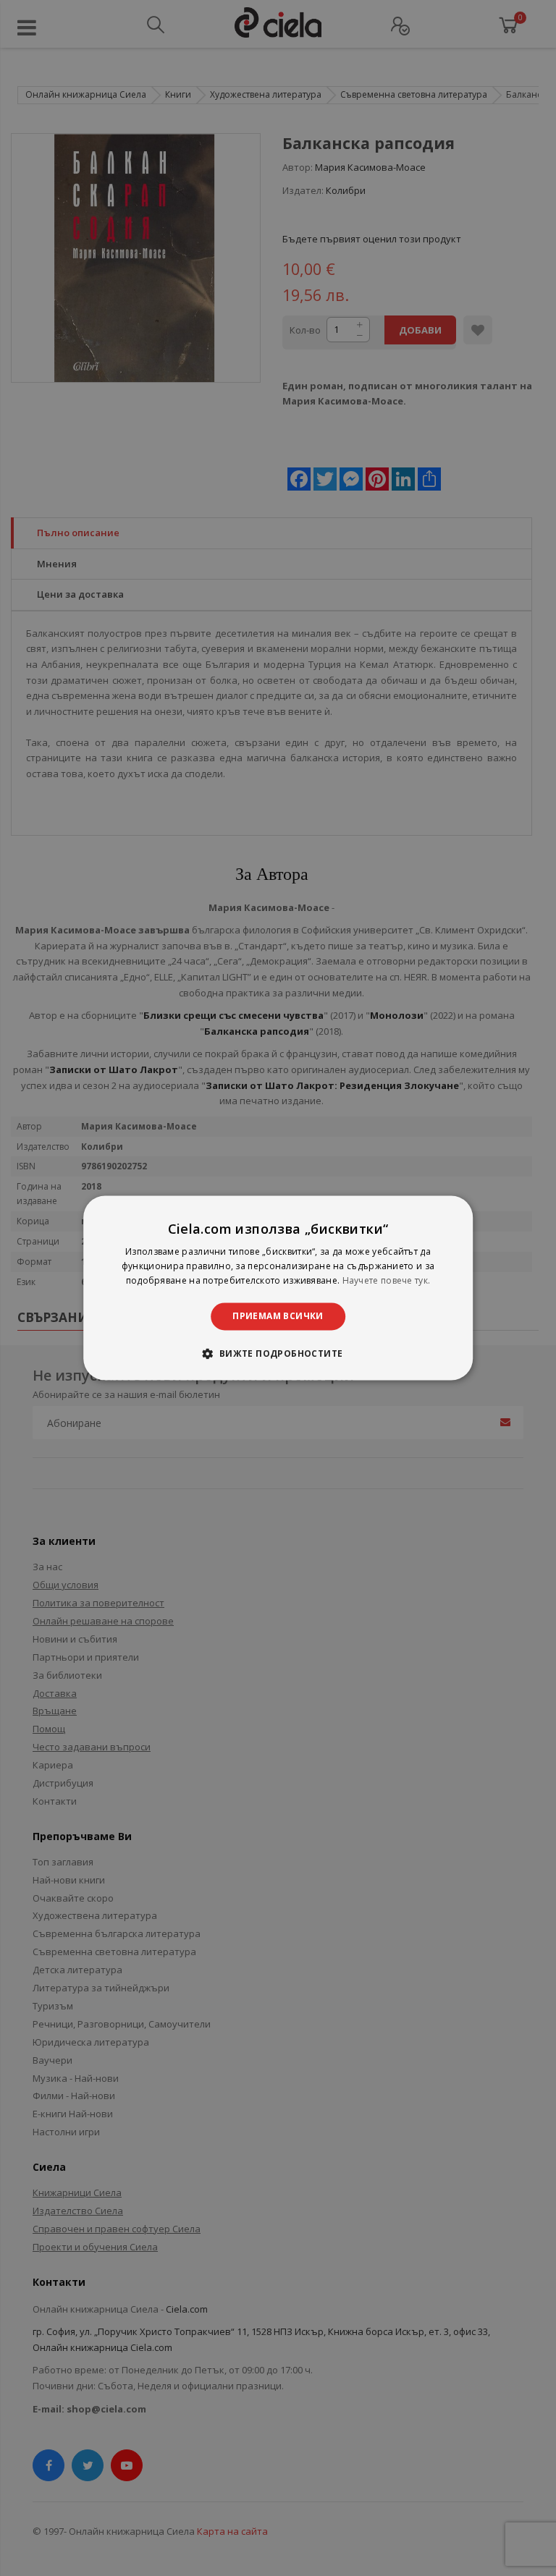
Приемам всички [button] (278, 1316)
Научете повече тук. (387, 1280)
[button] (278, 1354)
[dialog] (278, 1288)
